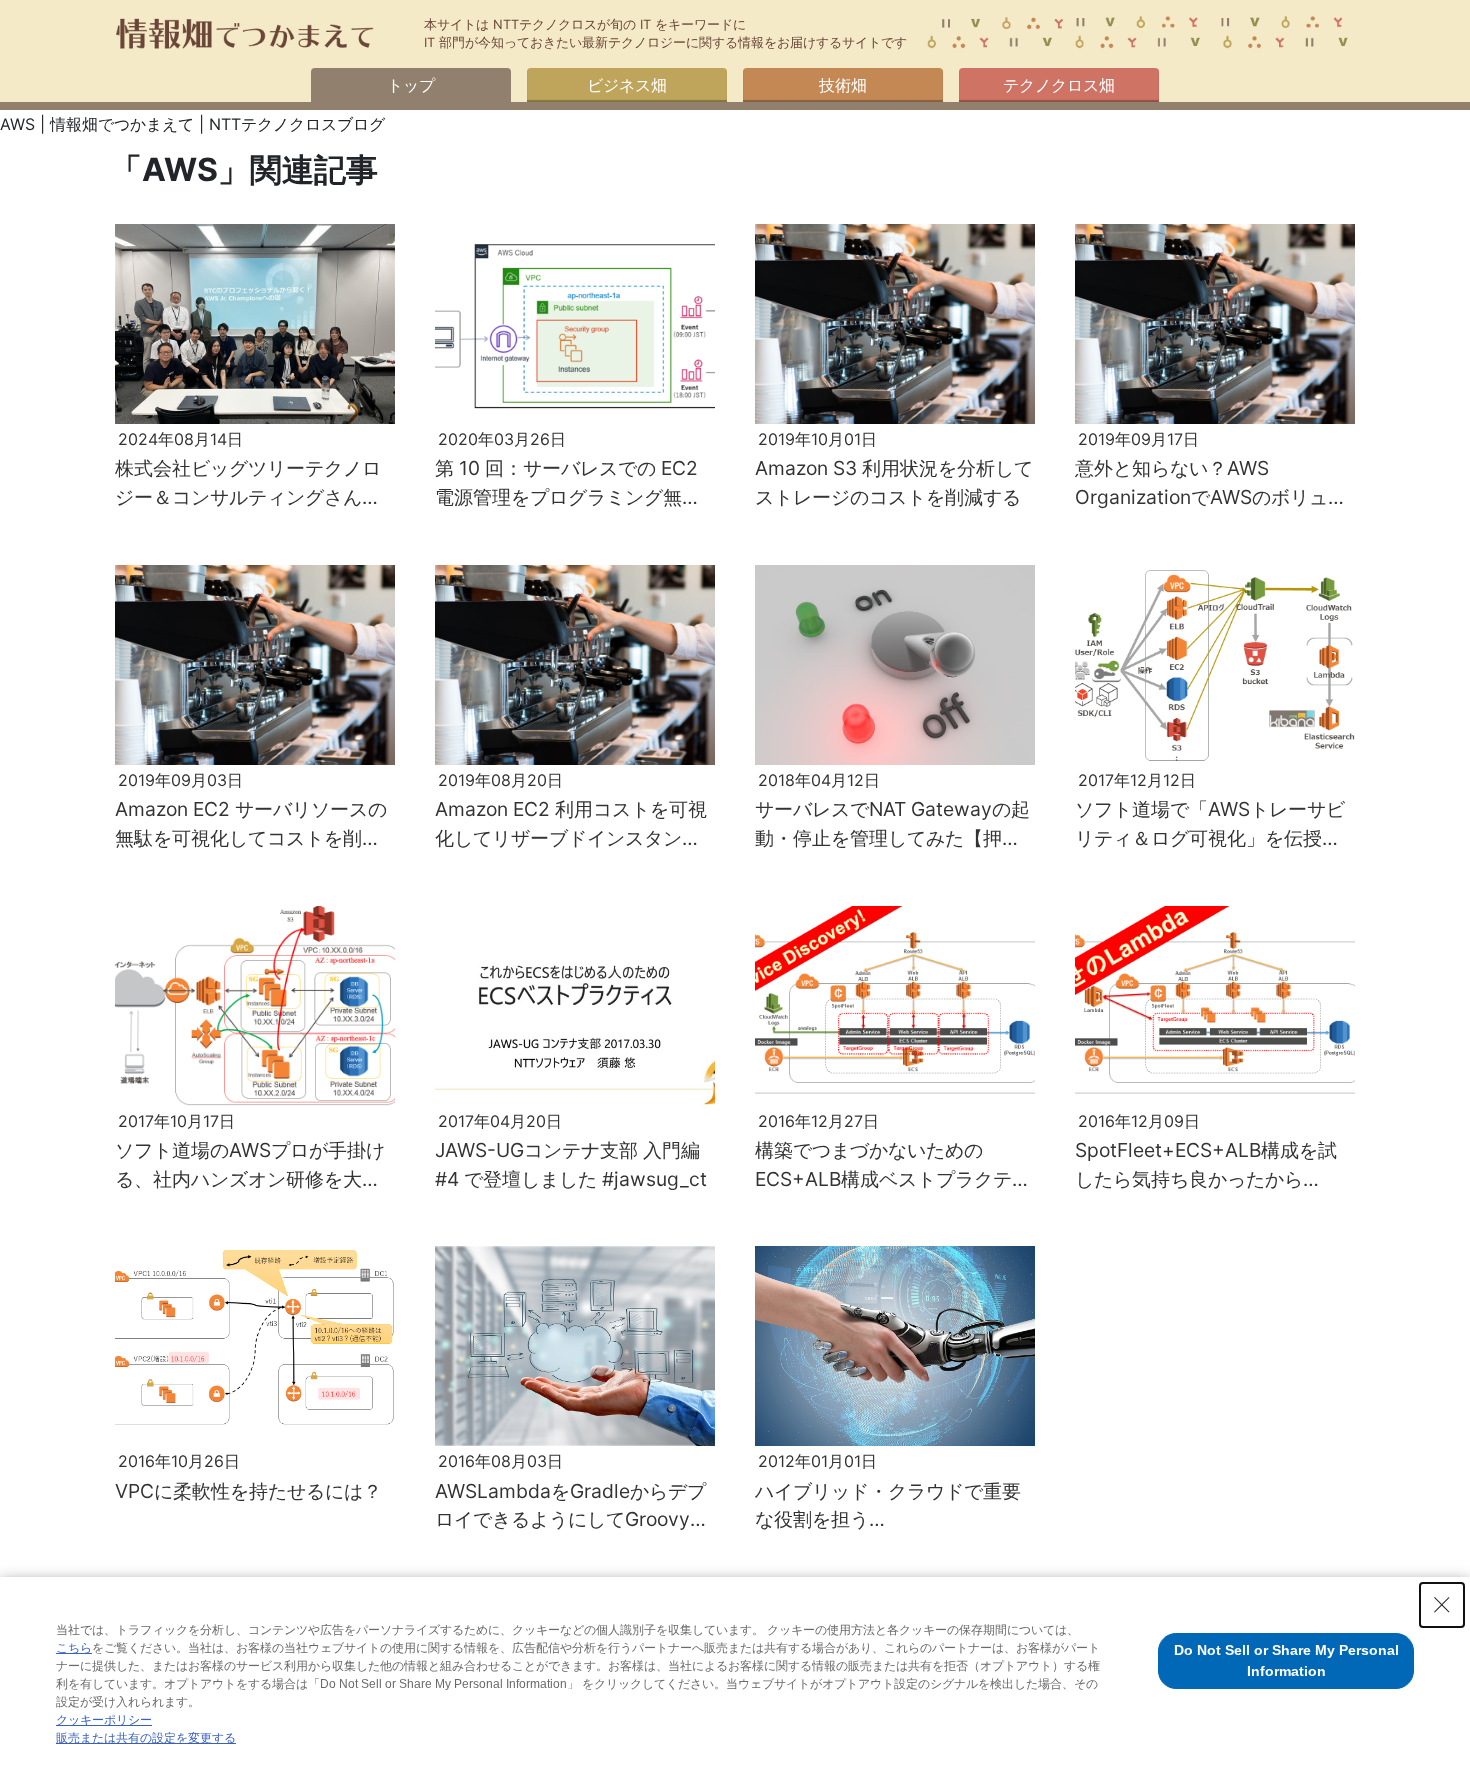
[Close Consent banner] (1442, 1605)
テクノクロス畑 (1059, 85)
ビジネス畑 (627, 85)
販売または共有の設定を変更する (146, 1738)
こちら (74, 1648)
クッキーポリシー (104, 1720)
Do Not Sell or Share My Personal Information (1286, 1660)
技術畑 (843, 85)
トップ (411, 85)
